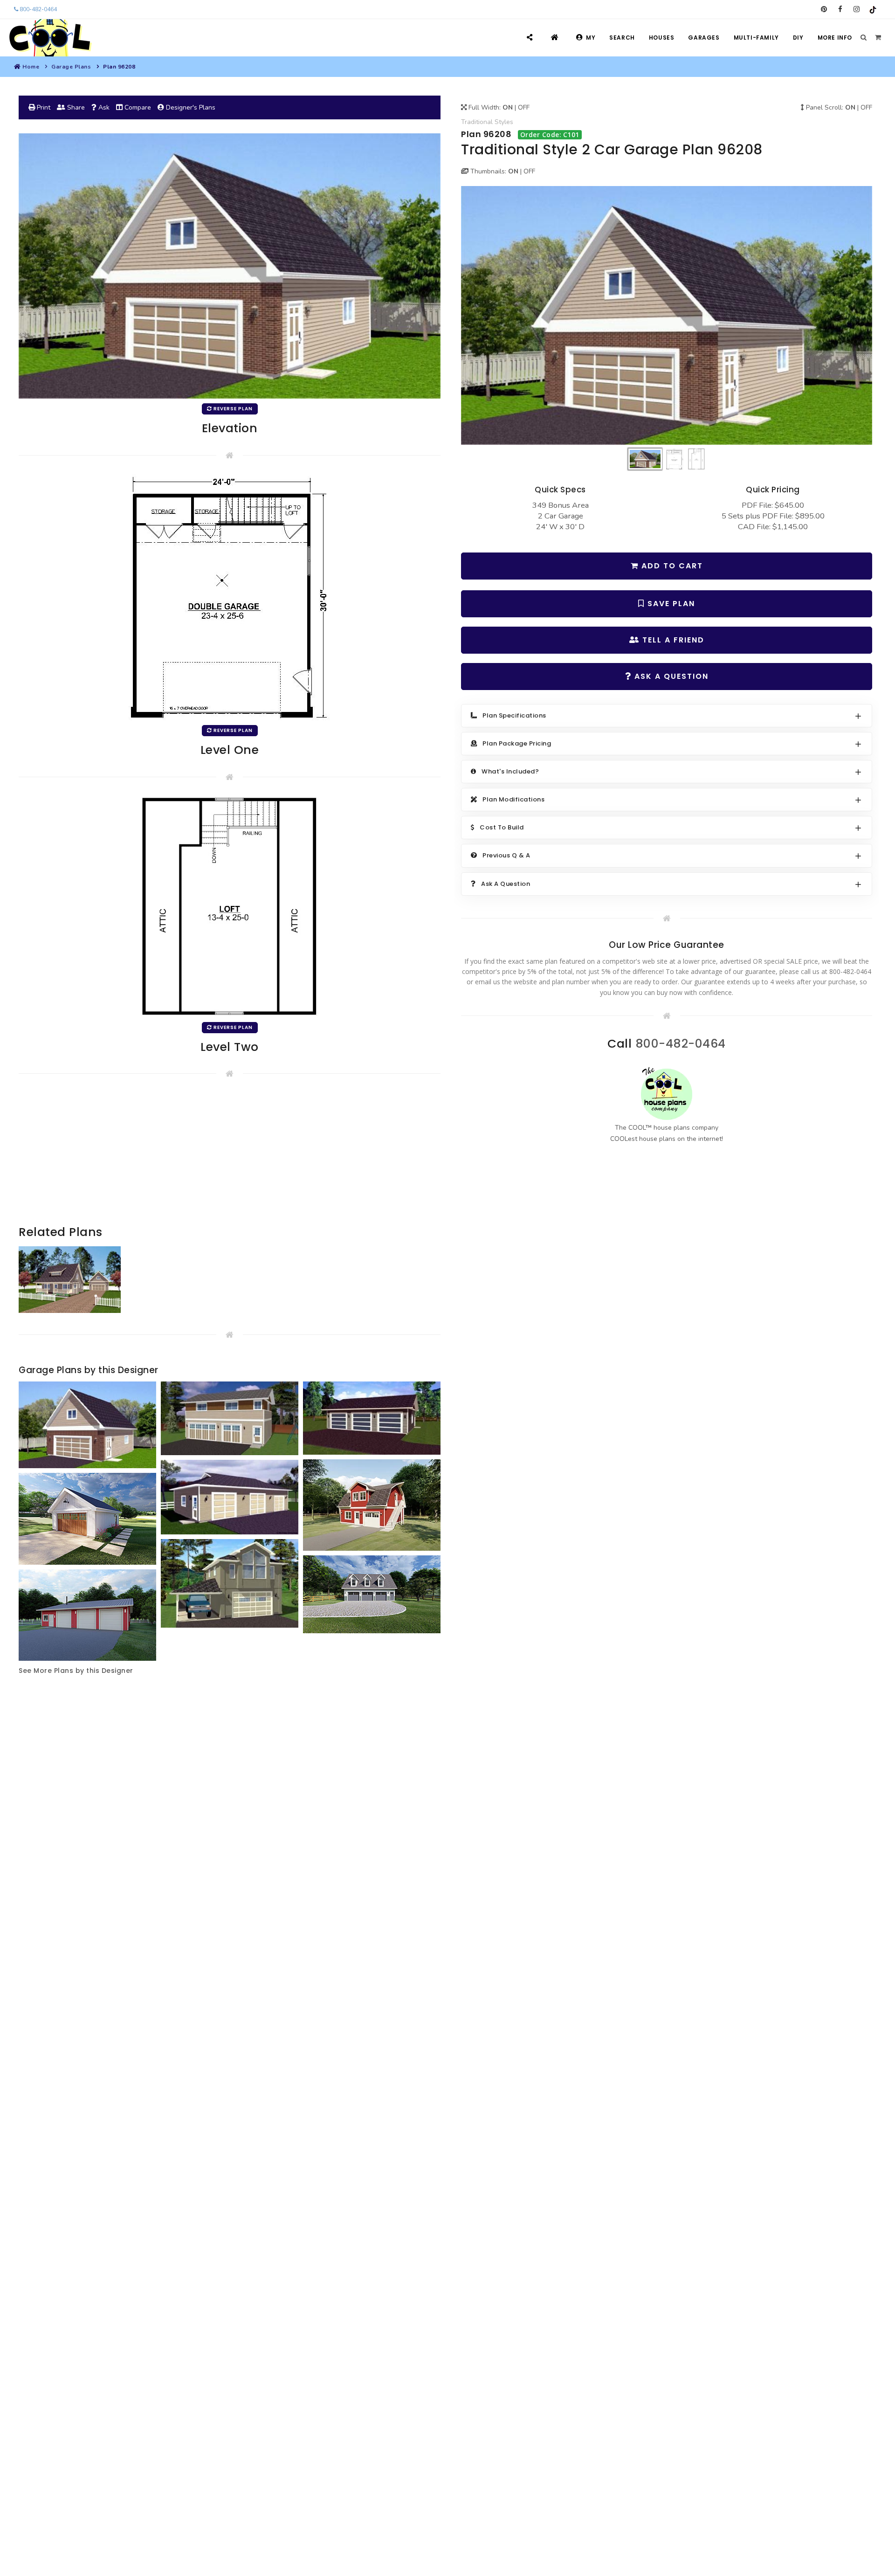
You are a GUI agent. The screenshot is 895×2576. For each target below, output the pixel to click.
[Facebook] (840, 9)
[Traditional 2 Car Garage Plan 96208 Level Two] (230, 906)
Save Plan (670, 604)
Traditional (477, 122)
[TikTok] (873, 9)
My (591, 38)
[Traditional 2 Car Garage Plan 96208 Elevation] (667, 315)
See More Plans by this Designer (76, 1671)
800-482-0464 (38, 9)
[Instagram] (857, 9)
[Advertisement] (230, 1158)
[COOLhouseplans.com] (49, 38)
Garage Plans (71, 67)
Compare (137, 107)
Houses (662, 38)
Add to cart (671, 566)
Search (622, 38)
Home (31, 67)
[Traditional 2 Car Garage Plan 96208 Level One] (230, 597)
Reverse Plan (232, 409)
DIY (798, 38)
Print (43, 107)
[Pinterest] (824, 9)
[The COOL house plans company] (667, 1094)
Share (75, 107)
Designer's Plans (190, 107)
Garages (704, 38)
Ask (103, 107)
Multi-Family (756, 38)
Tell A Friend (672, 640)
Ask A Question (670, 676)
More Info (835, 38)
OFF (524, 107)
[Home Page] (556, 38)
